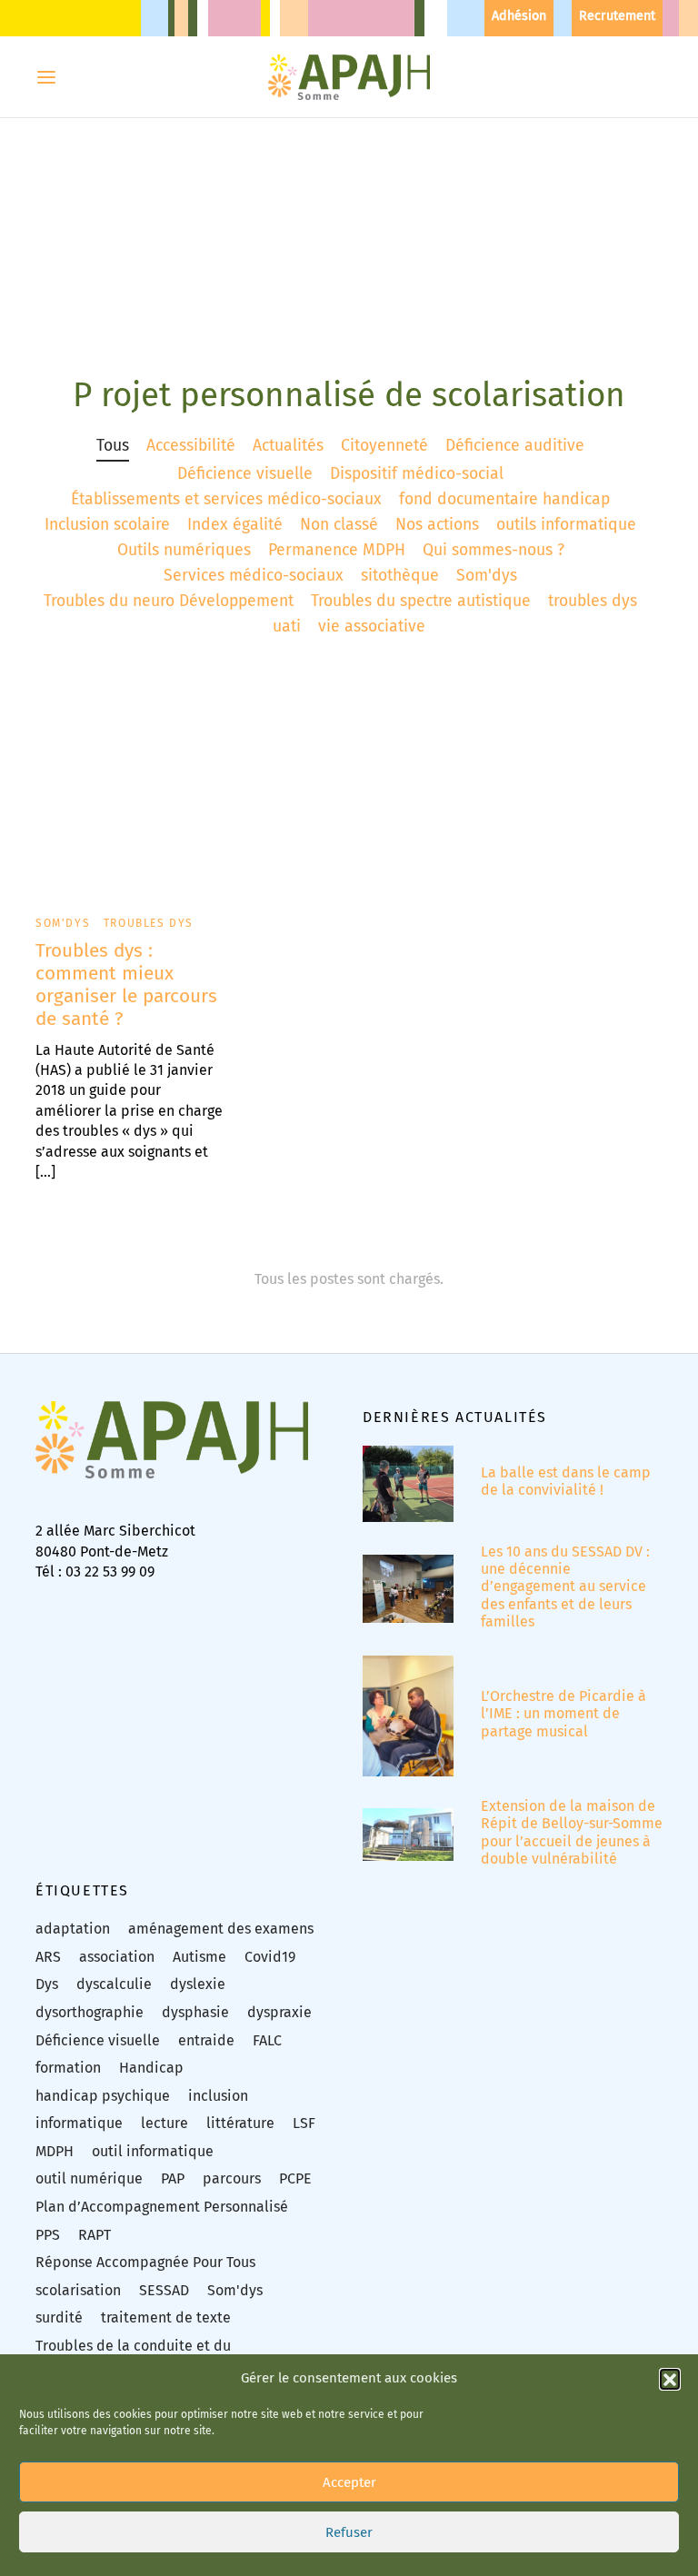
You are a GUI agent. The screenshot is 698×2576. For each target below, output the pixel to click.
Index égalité (235, 525)
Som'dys (487, 576)
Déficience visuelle (245, 474)
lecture (165, 2123)
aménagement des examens (221, 1929)
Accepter (349, 2482)
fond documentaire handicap (504, 499)
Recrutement (617, 16)
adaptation (73, 1929)
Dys (47, 1984)
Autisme (199, 1957)
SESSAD (164, 2290)
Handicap (151, 2068)
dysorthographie (90, 2012)
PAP (173, 2178)
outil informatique (153, 2151)
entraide (206, 2040)
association (117, 1957)
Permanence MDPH (337, 550)
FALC (267, 2040)
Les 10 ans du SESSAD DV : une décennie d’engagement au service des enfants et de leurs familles (565, 1586)
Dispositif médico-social (417, 474)
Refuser (349, 2532)
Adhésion (519, 16)
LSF (304, 2123)
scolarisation (78, 2290)
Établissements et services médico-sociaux (226, 499)
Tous (113, 446)
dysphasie (195, 2012)
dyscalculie (114, 1984)
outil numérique (89, 2178)
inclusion (218, 2096)
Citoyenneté (384, 446)
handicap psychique (103, 2096)
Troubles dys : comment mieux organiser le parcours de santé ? (126, 985)
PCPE (295, 2178)
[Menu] (46, 77)
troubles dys (593, 601)
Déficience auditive (515, 446)
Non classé (339, 525)
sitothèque (400, 576)
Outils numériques (184, 550)
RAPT (95, 2235)
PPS (48, 2235)
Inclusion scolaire (107, 525)
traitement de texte (166, 2317)
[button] (670, 2379)
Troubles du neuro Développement (169, 601)
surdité (59, 2317)
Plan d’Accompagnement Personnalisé (162, 2207)
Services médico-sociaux (254, 576)
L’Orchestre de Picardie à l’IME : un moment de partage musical (563, 1713)
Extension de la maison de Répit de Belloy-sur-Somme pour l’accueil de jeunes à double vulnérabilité (572, 1832)
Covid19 (270, 1957)
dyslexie (198, 1984)
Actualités (288, 446)
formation (68, 2068)
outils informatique (566, 525)
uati (287, 627)
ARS (48, 1957)
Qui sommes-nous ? (494, 550)
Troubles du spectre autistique (421, 601)
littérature (240, 2123)
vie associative (372, 627)
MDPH (55, 2151)
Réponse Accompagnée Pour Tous (145, 2262)
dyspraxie (279, 2012)
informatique (79, 2123)
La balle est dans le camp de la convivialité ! (566, 1481)
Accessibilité (191, 446)
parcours (232, 2178)
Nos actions (437, 525)
